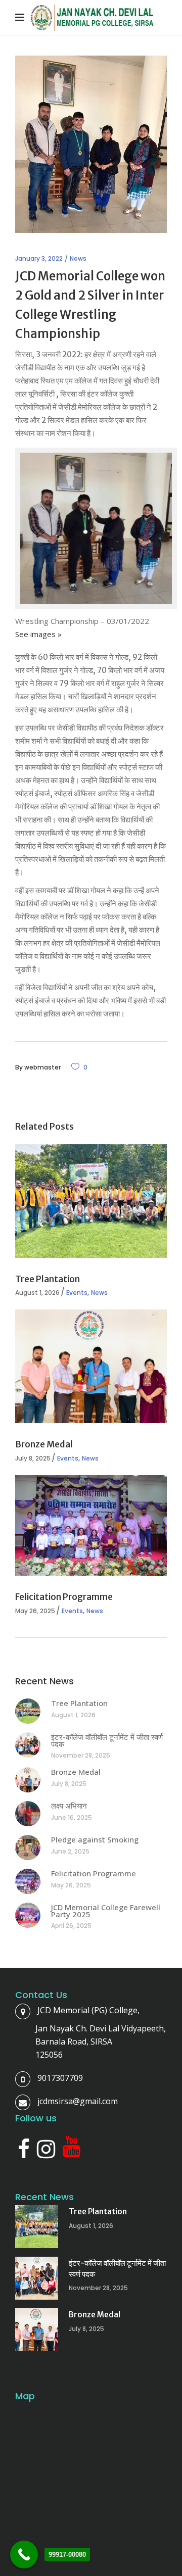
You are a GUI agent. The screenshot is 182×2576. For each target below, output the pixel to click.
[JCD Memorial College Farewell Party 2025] (28, 1915)
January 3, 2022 (39, 258)
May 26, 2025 (35, 1611)
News (78, 258)
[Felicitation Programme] (91, 1525)
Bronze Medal (44, 1444)
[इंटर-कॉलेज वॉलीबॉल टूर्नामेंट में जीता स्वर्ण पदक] (28, 1745)
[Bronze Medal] (91, 1366)
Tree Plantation (48, 1279)
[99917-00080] (24, 2555)
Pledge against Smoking (95, 1839)
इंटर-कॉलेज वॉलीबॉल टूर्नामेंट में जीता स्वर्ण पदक (107, 1740)
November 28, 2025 (81, 1755)
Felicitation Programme (64, 1597)
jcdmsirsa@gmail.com (78, 2101)
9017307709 (60, 2078)
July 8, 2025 (33, 1458)
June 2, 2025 (70, 1851)
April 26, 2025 (71, 1926)
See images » (38, 634)
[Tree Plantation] (91, 1201)
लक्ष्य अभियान (69, 1806)
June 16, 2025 (72, 1817)
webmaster (42, 1067)
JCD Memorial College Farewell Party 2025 (106, 1911)
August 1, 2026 (37, 1293)
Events (77, 1293)
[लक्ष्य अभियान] (28, 1814)
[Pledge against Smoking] (28, 1848)
